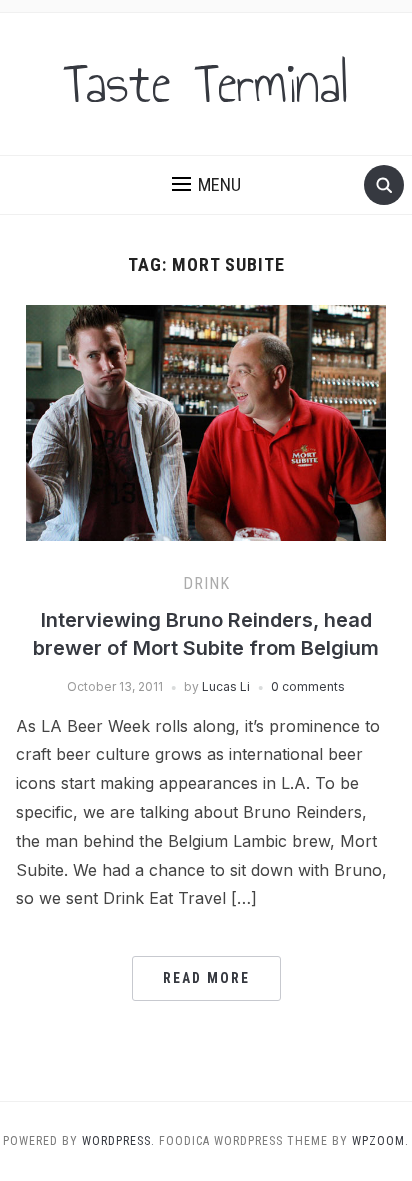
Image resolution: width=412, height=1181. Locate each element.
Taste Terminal (206, 84)
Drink (206, 583)
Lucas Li (226, 686)
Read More (206, 978)
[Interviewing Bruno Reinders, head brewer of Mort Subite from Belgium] (206, 421)
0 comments (308, 686)
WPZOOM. (380, 1141)
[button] (206, 185)
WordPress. (118, 1141)
